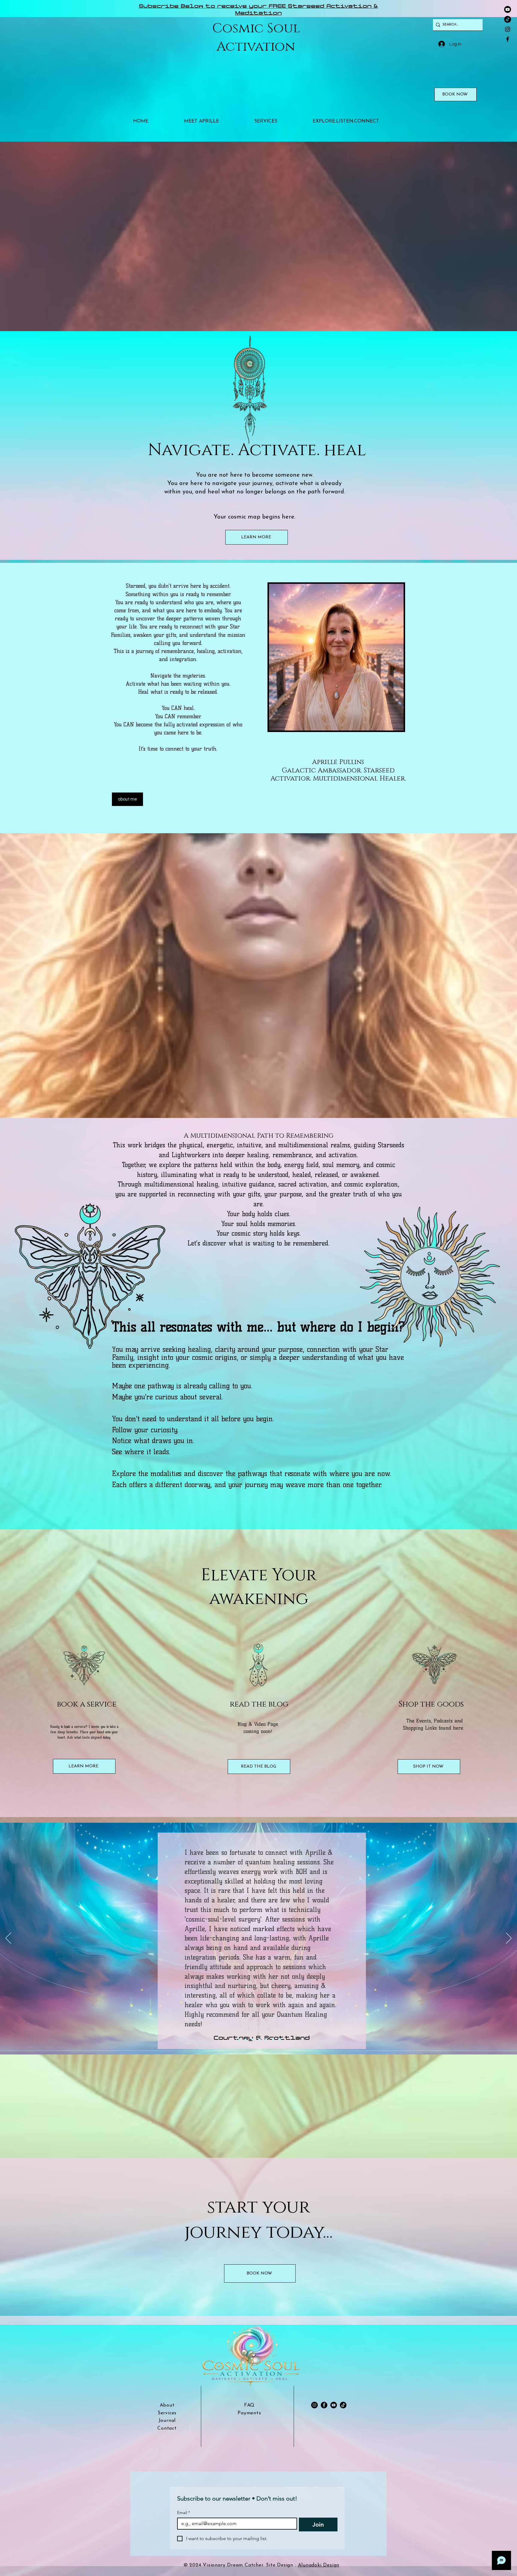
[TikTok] (508, 19)
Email (184, 2513)
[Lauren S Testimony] (266, 2040)
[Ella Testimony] (259, 2040)
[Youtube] (508, 9)
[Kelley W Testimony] (273, 2040)
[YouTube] (334, 2405)
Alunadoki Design (319, 2565)
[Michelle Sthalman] (244, 2040)
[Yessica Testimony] (252, 2040)
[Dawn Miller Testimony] (280, 2040)
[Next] (509, 1939)
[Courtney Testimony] (237, 2040)
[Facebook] (508, 39)
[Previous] (8, 1939)
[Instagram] (508, 29)
